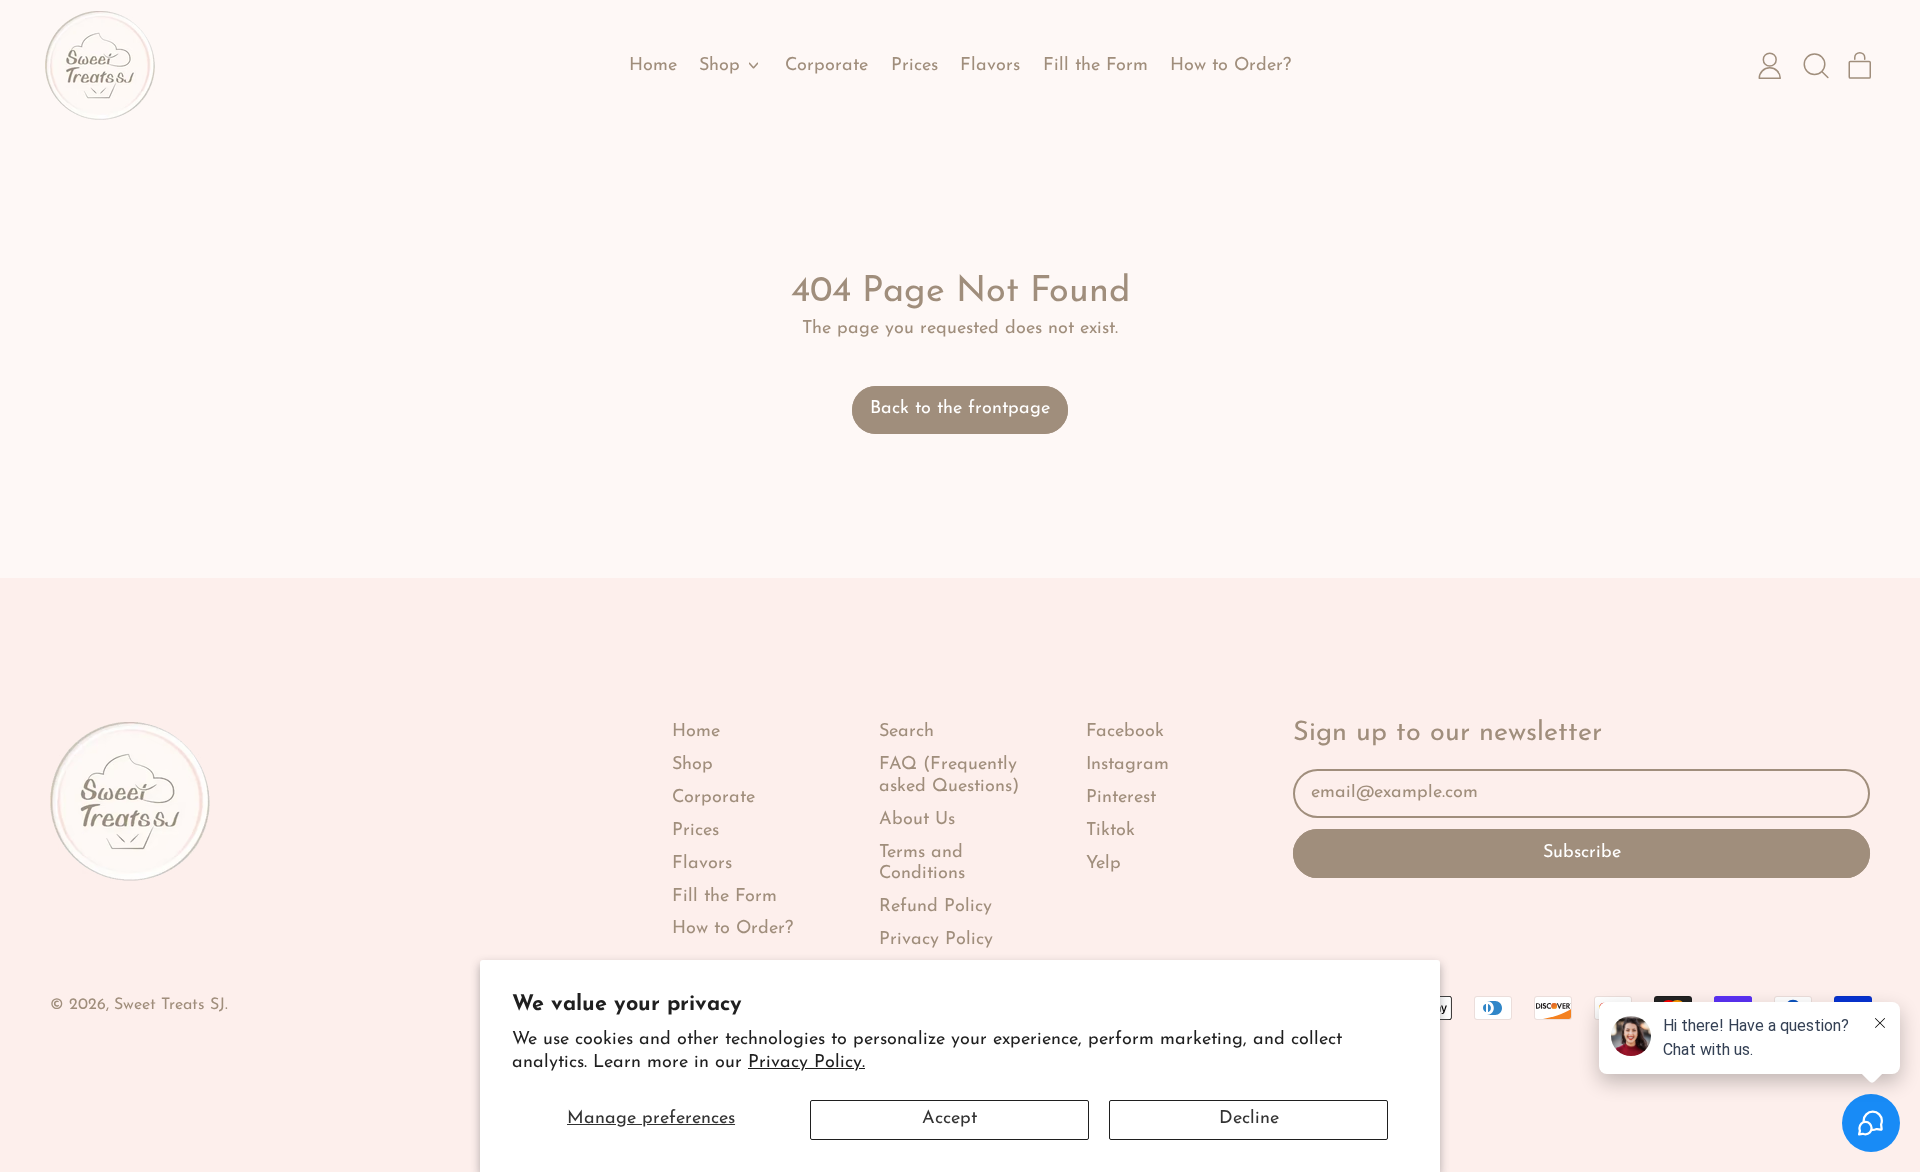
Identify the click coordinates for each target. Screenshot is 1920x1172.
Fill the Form (1095, 66)
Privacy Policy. (806, 1063)
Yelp (1103, 864)
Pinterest (1121, 798)
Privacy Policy (936, 940)
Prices (914, 66)
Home (653, 66)
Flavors (990, 66)
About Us (917, 820)
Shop (692, 765)
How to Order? (1230, 66)
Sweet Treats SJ (169, 1005)
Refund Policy (935, 907)
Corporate (826, 66)
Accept (949, 1119)
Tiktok (1110, 831)
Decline (1249, 1119)
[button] (1815, 66)
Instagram (1127, 765)
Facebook (1125, 732)
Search (906, 732)
